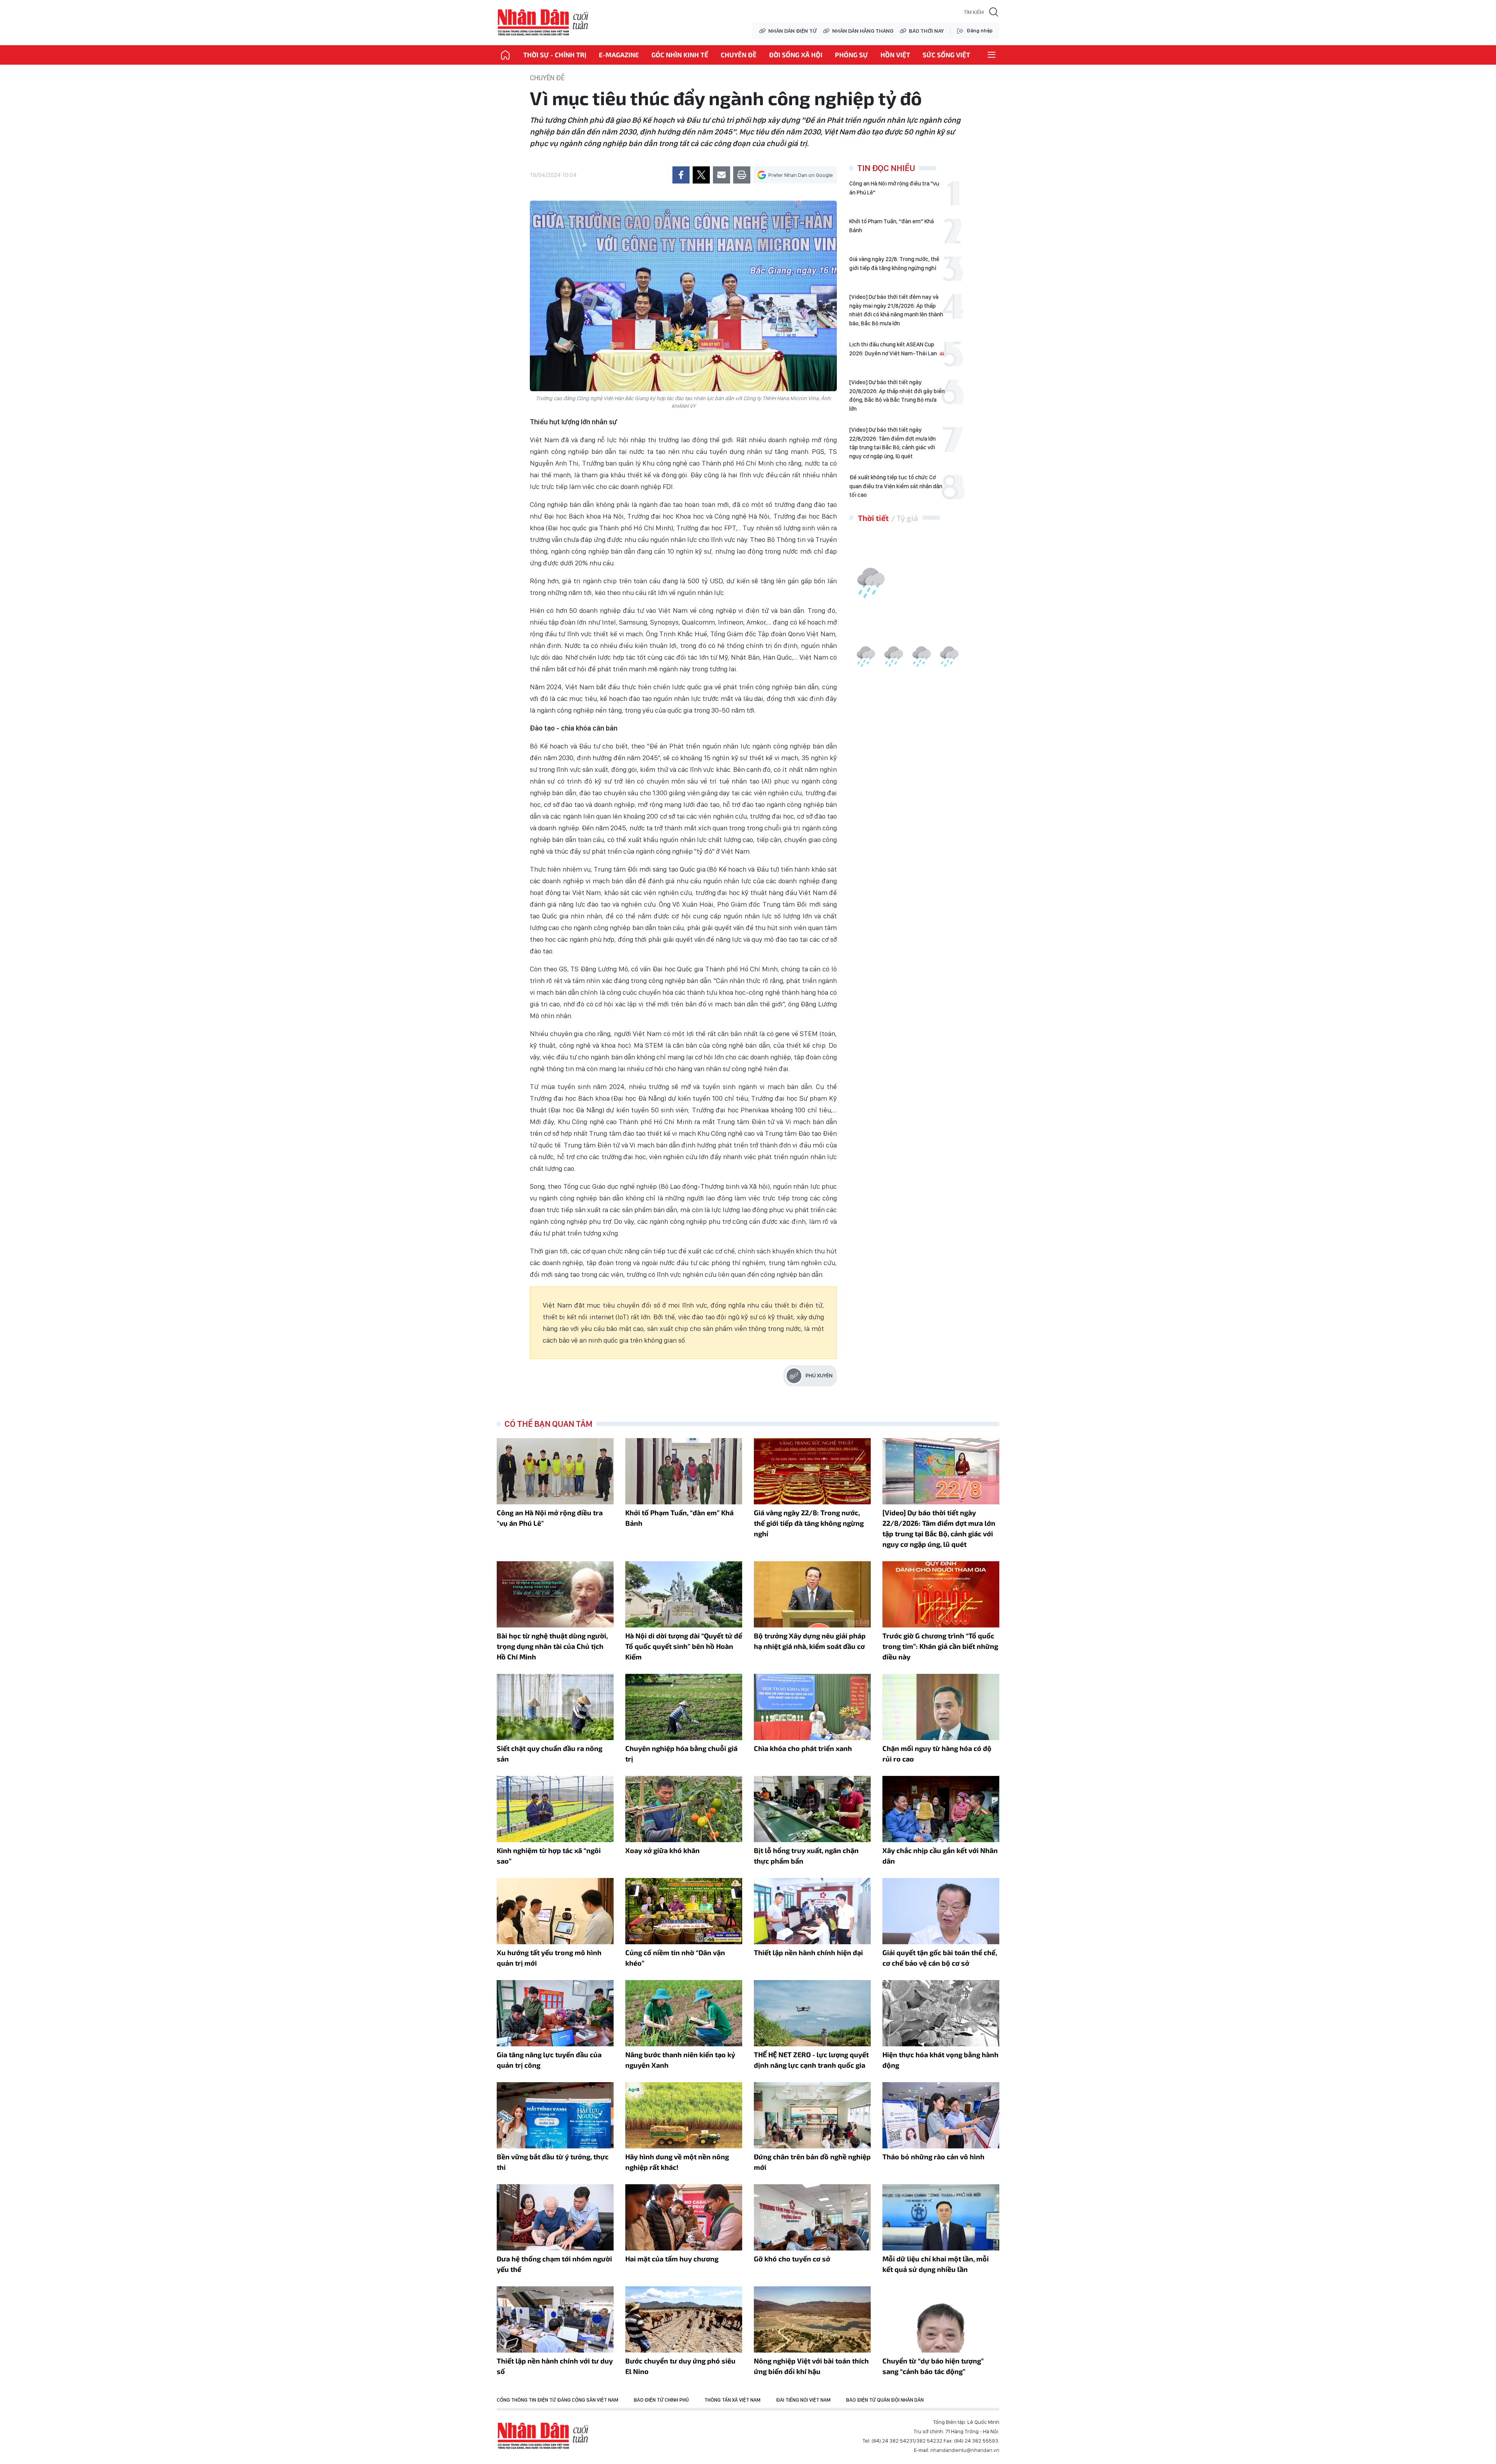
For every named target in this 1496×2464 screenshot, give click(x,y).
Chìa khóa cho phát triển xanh (803, 1748)
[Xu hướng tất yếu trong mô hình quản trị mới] (555, 1911)
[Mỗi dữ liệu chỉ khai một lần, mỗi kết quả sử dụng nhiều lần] (941, 2217)
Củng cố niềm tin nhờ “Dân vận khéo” (675, 1958)
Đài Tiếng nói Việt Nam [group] (803, 2400)
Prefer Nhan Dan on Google (801, 175)
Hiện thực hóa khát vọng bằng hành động (940, 2060)
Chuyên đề (739, 55)
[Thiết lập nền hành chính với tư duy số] (555, 2319)
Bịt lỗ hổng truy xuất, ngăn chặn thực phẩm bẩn (806, 1856)
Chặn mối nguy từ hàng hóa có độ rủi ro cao (937, 1754)
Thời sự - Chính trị (555, 55)
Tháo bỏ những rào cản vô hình (933, 2157)
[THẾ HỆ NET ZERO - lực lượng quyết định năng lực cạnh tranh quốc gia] (812, 2013)
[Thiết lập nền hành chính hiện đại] (812, 1911)
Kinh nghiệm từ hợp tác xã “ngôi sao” (549, 1856)
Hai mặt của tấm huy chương (672, 2259)
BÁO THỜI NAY (926, 31)
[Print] (742, 175)
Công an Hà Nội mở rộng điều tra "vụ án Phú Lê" (894, 188)
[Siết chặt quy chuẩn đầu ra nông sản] (555, 1707)
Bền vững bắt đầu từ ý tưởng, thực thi (553, 2162)
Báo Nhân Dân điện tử (543, 2436)
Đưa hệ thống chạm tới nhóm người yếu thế (554, 2264)
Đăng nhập (980, 31)
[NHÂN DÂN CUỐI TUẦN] (505, 55)
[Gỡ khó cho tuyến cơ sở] (812, 2217)
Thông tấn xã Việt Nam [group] (732, 2400)
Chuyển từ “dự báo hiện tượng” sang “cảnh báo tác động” (933, 2366)
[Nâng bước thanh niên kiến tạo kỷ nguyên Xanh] (684, 2013)
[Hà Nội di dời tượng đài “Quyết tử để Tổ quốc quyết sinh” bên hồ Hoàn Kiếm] (684, 1594)
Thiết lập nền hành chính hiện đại (808, 1952)
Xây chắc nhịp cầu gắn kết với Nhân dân (940, 1856)
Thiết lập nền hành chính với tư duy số (555, 2366)
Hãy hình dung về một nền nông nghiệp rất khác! (677, 2162)
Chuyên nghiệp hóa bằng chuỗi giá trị (681, 1754)
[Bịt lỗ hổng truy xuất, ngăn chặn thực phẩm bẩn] (812, 1809)
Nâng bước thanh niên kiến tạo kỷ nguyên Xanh (680, 2060)
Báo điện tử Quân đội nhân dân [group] (885, 2400)
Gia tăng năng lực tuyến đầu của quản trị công (549, 2060)
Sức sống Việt (946, 55)
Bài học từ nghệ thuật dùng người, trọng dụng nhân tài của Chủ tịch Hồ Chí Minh (552, 1646)
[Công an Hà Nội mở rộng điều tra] (555, 1471)
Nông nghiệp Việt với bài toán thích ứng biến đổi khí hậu (811, 2366)
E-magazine (619, 55)
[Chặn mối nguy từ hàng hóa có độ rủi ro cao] (941, 1707)
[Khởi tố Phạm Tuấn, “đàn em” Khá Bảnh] (684, 1471)
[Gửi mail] (722, 175)
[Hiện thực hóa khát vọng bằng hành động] (941, 2013)
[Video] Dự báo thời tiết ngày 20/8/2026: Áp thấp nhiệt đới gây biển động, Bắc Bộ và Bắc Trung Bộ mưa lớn (897, 395)
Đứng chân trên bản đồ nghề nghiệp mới (812, 2162)
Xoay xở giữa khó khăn (662, 1850)
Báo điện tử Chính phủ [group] (661, 2400)
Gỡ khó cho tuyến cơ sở (792, 2259)
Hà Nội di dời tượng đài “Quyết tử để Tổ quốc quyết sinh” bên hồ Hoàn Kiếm (684, 1646)
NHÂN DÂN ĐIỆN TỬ (792, 31)
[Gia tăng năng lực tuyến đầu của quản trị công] (555, 2013)
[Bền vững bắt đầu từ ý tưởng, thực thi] (555, 2115)
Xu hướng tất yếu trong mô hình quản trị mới (549, 1958)
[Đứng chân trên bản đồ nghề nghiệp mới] (812, 2115)
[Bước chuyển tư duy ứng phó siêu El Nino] (684, 2319)
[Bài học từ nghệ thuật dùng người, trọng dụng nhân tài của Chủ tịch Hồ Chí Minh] (555, 1594)
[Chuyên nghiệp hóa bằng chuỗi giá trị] (684, 1707)
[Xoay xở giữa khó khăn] (684, 1809)
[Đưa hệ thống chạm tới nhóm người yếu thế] (555, 2217)
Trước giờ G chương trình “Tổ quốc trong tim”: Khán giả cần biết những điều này (940, 1646)
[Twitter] (701, 175)
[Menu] (991, 55)
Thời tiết (873, 518)
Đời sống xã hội (796, 55)
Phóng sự (851, 55)
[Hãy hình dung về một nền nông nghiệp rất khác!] (684, 2115)
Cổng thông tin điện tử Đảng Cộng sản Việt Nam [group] (557, 2400)
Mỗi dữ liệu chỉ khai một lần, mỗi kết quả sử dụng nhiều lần (936, 2264)
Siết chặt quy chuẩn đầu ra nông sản (550, 1754)
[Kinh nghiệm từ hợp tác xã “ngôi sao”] (555, 1809)
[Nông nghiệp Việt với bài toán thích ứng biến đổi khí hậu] (812, 2319)
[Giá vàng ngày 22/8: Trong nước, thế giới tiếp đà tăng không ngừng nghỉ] (812, 1471)
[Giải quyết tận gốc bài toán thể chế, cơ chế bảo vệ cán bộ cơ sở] (941, 1911)
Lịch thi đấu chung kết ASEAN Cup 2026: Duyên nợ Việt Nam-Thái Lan (894, 349)
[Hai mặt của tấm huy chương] (684, 2217)
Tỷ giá (907, 518)
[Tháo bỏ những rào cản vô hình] (941, 2115)
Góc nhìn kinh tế (680, 55)
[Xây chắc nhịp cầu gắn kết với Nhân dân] (941, 1809)
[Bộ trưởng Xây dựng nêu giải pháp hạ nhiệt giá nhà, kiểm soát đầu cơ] (812, 1594)
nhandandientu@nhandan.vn (965, 2450)
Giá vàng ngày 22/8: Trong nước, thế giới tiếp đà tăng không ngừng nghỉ (894, 264)
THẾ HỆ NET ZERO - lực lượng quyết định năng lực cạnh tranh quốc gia (811, 2060)
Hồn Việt (895, 55)
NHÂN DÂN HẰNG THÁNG (863, 31)
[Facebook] (681, 175)
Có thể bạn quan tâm (549, 1424)
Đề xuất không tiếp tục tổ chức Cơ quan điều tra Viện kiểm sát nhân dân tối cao (896, 486)
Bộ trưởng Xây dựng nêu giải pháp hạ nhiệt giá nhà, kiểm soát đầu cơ (810, 1641)
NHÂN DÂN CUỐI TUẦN (543, 23)
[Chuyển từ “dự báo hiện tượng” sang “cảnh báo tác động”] (941, 2319)
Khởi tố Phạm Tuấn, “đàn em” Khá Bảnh (892, 226)
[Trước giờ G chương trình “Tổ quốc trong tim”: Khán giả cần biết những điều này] (941, 1594)
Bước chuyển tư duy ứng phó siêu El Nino (680, 2366)
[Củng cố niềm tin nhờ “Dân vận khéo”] (684, 1911)
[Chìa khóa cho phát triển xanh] (812, 1707)
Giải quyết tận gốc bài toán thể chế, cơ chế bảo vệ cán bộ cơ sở (940, 1958)
